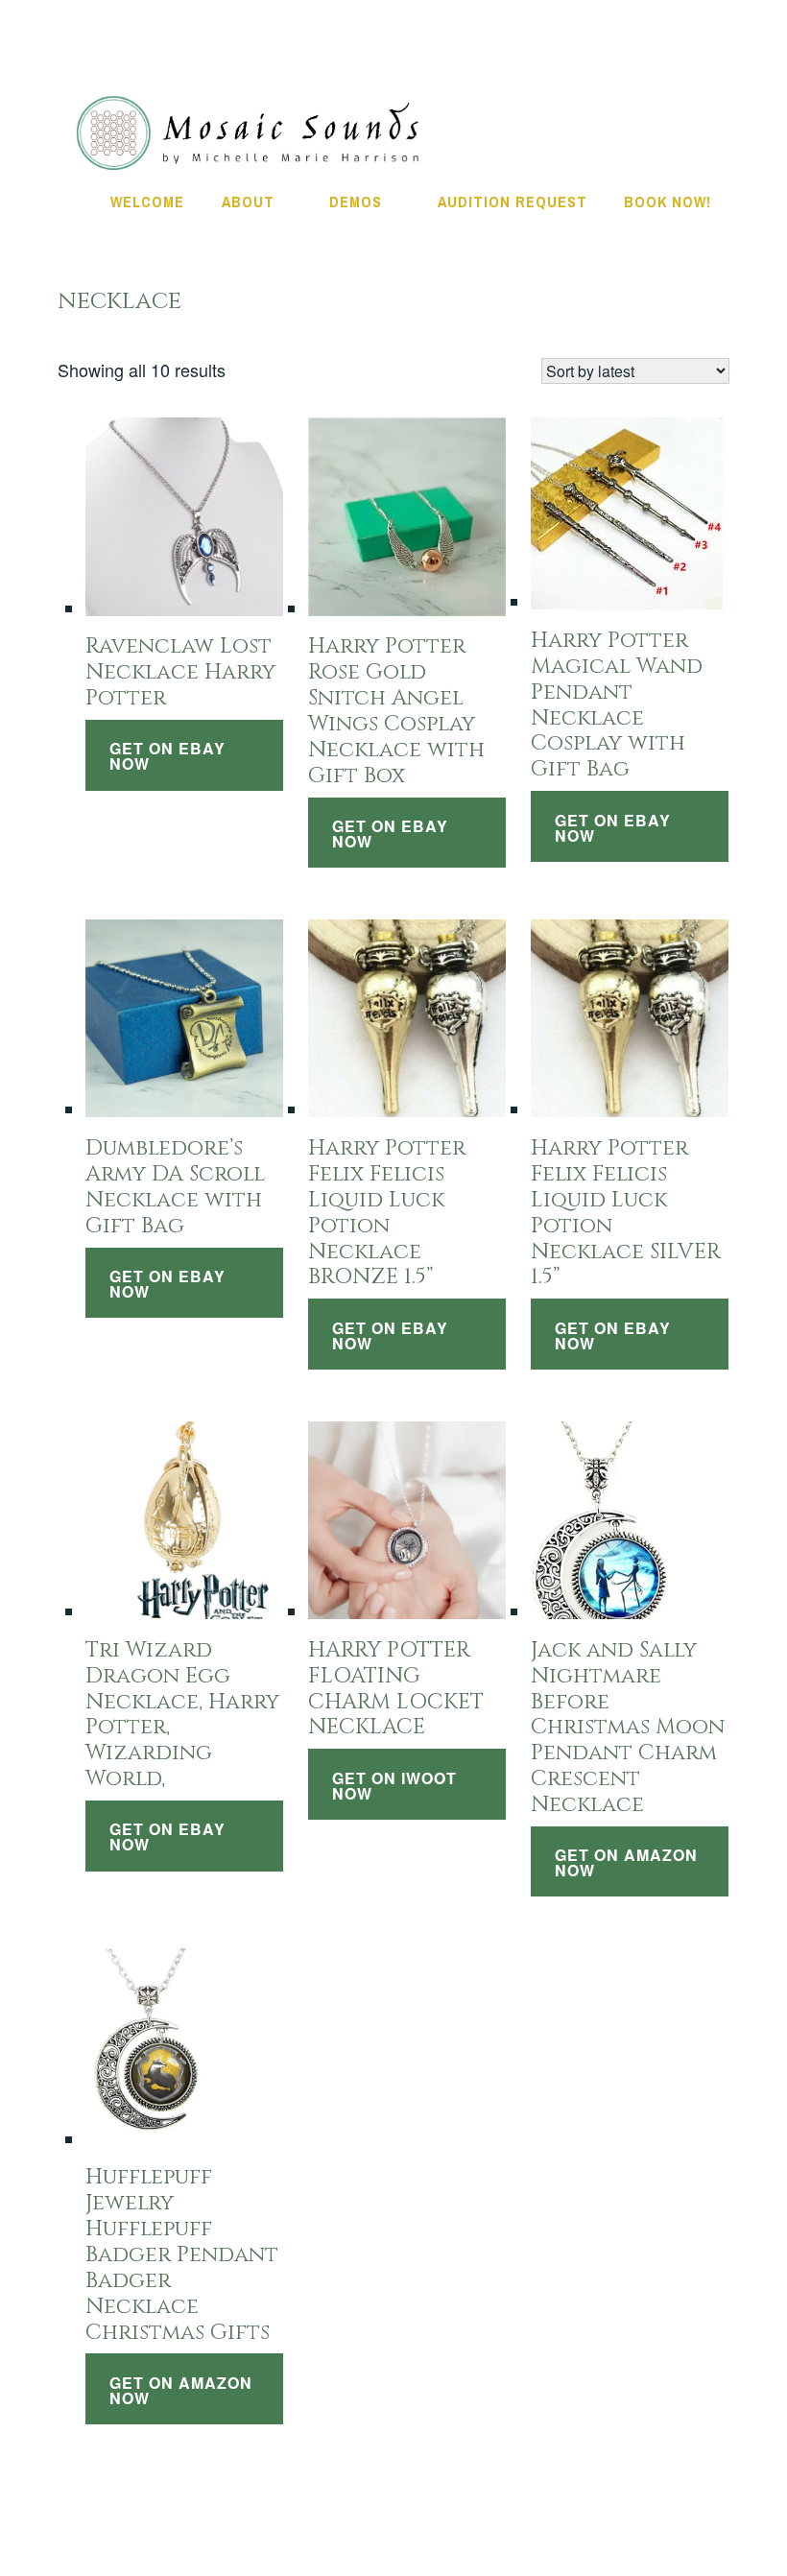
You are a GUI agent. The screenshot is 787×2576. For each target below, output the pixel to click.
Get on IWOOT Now (394, 1786)
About (248, 202)
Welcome (147, 202)
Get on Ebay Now (167, 756)
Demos (356, 202)
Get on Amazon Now (626, 1862)
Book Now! (668, 202)
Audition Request (513, 202)
